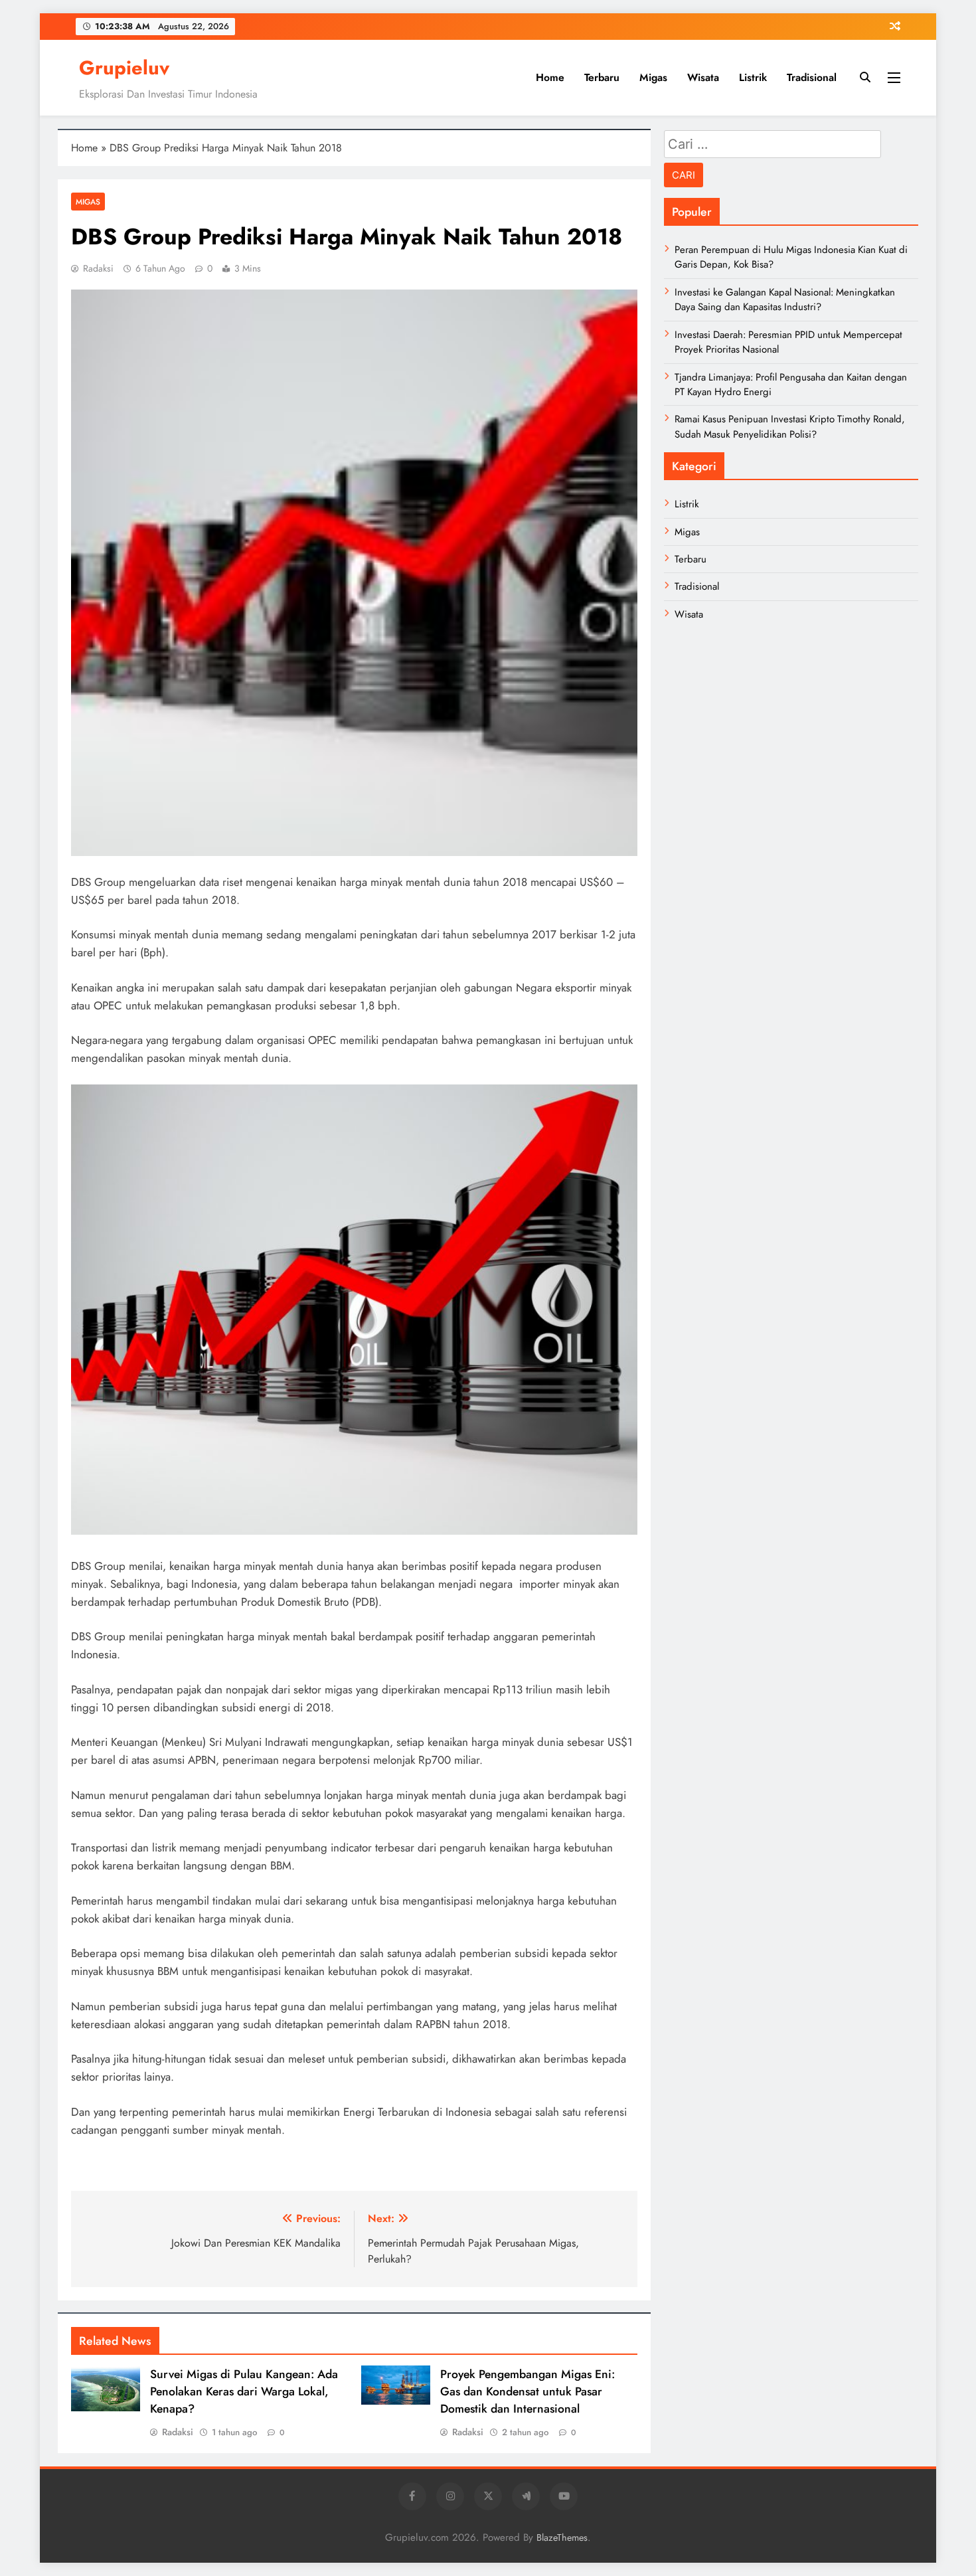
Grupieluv (124, 68)
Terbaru (602, 77)
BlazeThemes (562, 2537)
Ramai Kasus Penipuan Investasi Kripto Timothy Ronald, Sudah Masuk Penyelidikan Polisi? (790, 426)
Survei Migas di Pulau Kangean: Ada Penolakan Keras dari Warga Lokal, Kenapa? (244, 2391)
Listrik (753, 77)
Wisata (703, 77)
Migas (653, 77)
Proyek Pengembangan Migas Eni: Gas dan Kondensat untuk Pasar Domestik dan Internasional (528, 2391)
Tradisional (812, 77)
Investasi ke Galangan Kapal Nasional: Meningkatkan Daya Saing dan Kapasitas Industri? (785, 300)
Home (550, 77)
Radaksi (98, 268)
